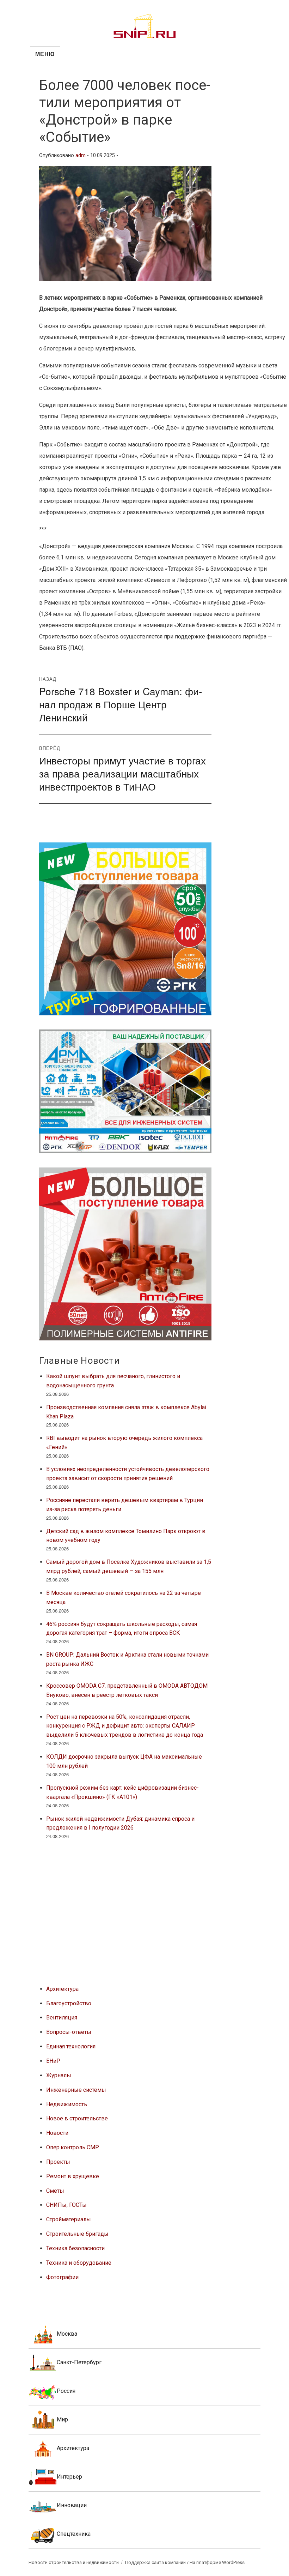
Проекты (58, 2162)
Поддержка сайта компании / (157, 2562)
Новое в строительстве (77, 2118)
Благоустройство (69, 2003)
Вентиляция (62, 2017)
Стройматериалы (69, 2219)
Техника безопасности (75, 2248)
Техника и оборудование (79, 2263)
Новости (57, 2133)
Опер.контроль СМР (73, 2147)
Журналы (59, 2075)
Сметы (55, 2191)
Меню (45, 54)
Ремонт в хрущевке (73, 2176)
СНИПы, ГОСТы (66, 2205)
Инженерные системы (76, 2090)
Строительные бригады (77, 2234)
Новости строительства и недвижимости (74, 2562)
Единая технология (71, 2046)
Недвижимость (67, 2104)
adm (81, 155)
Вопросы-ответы (69, 2032)
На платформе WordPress (217, 2562)
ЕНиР (53, 2061)
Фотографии (62, 2277)
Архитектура (62, 1989)
